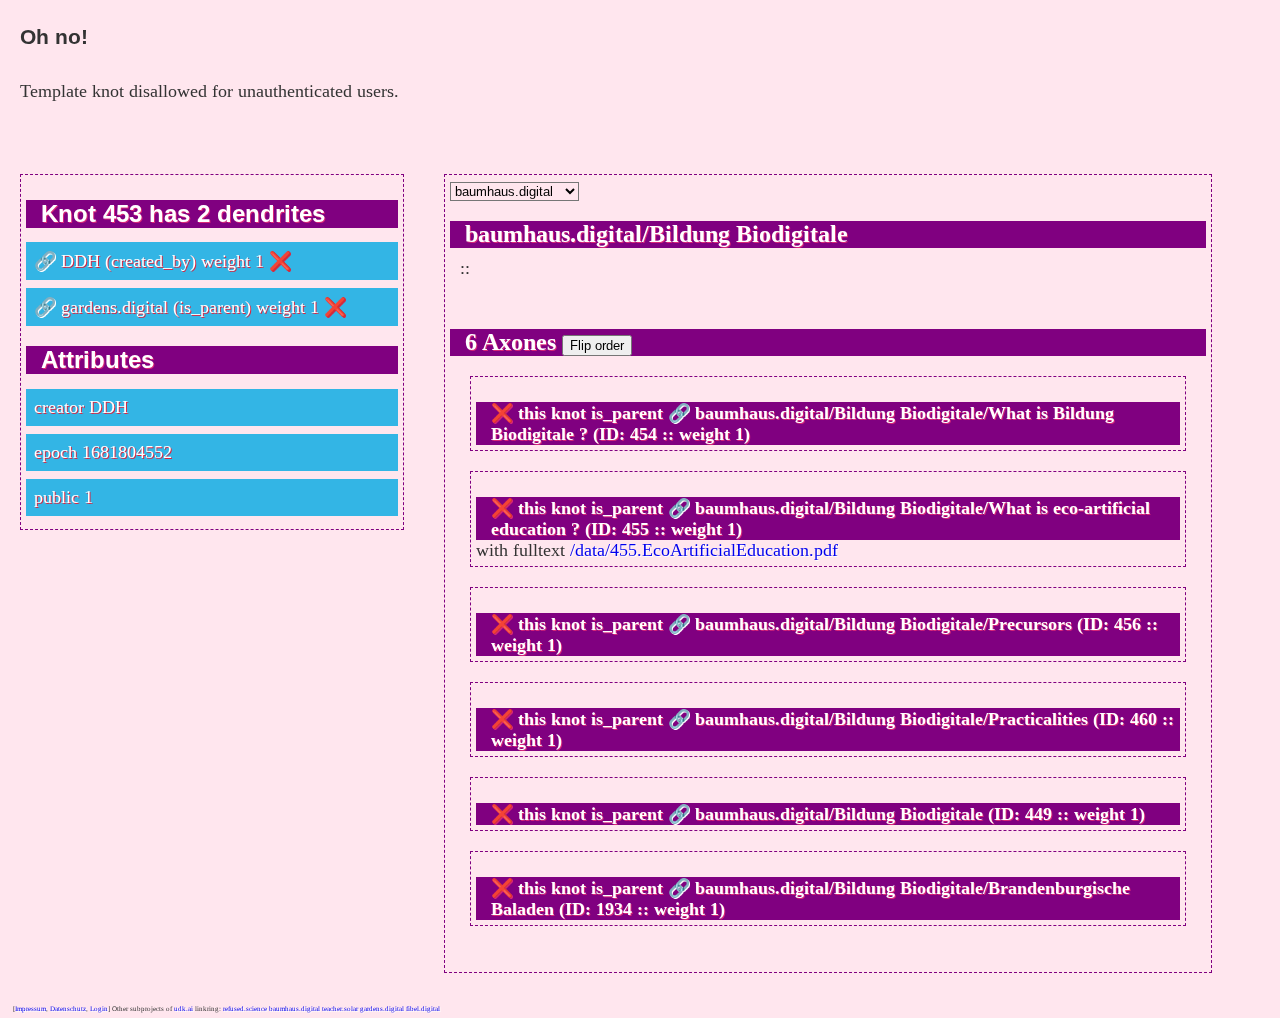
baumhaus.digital (294, 1009)
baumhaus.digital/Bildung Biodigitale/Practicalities (891, 719)
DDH (80, 261)
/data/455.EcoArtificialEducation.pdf (704, 550)
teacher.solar (340, 1009)
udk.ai (183, 1009)
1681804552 (127, 452)
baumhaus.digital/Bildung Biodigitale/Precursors (883, 624)
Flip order (597, 345)
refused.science (245, 1009)
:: (465, 268)
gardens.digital (114, 307)
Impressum (30, 1009)
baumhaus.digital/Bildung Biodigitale (656, 234)
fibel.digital (423, 1009)
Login (99, 1009)
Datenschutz (68, 1009)
